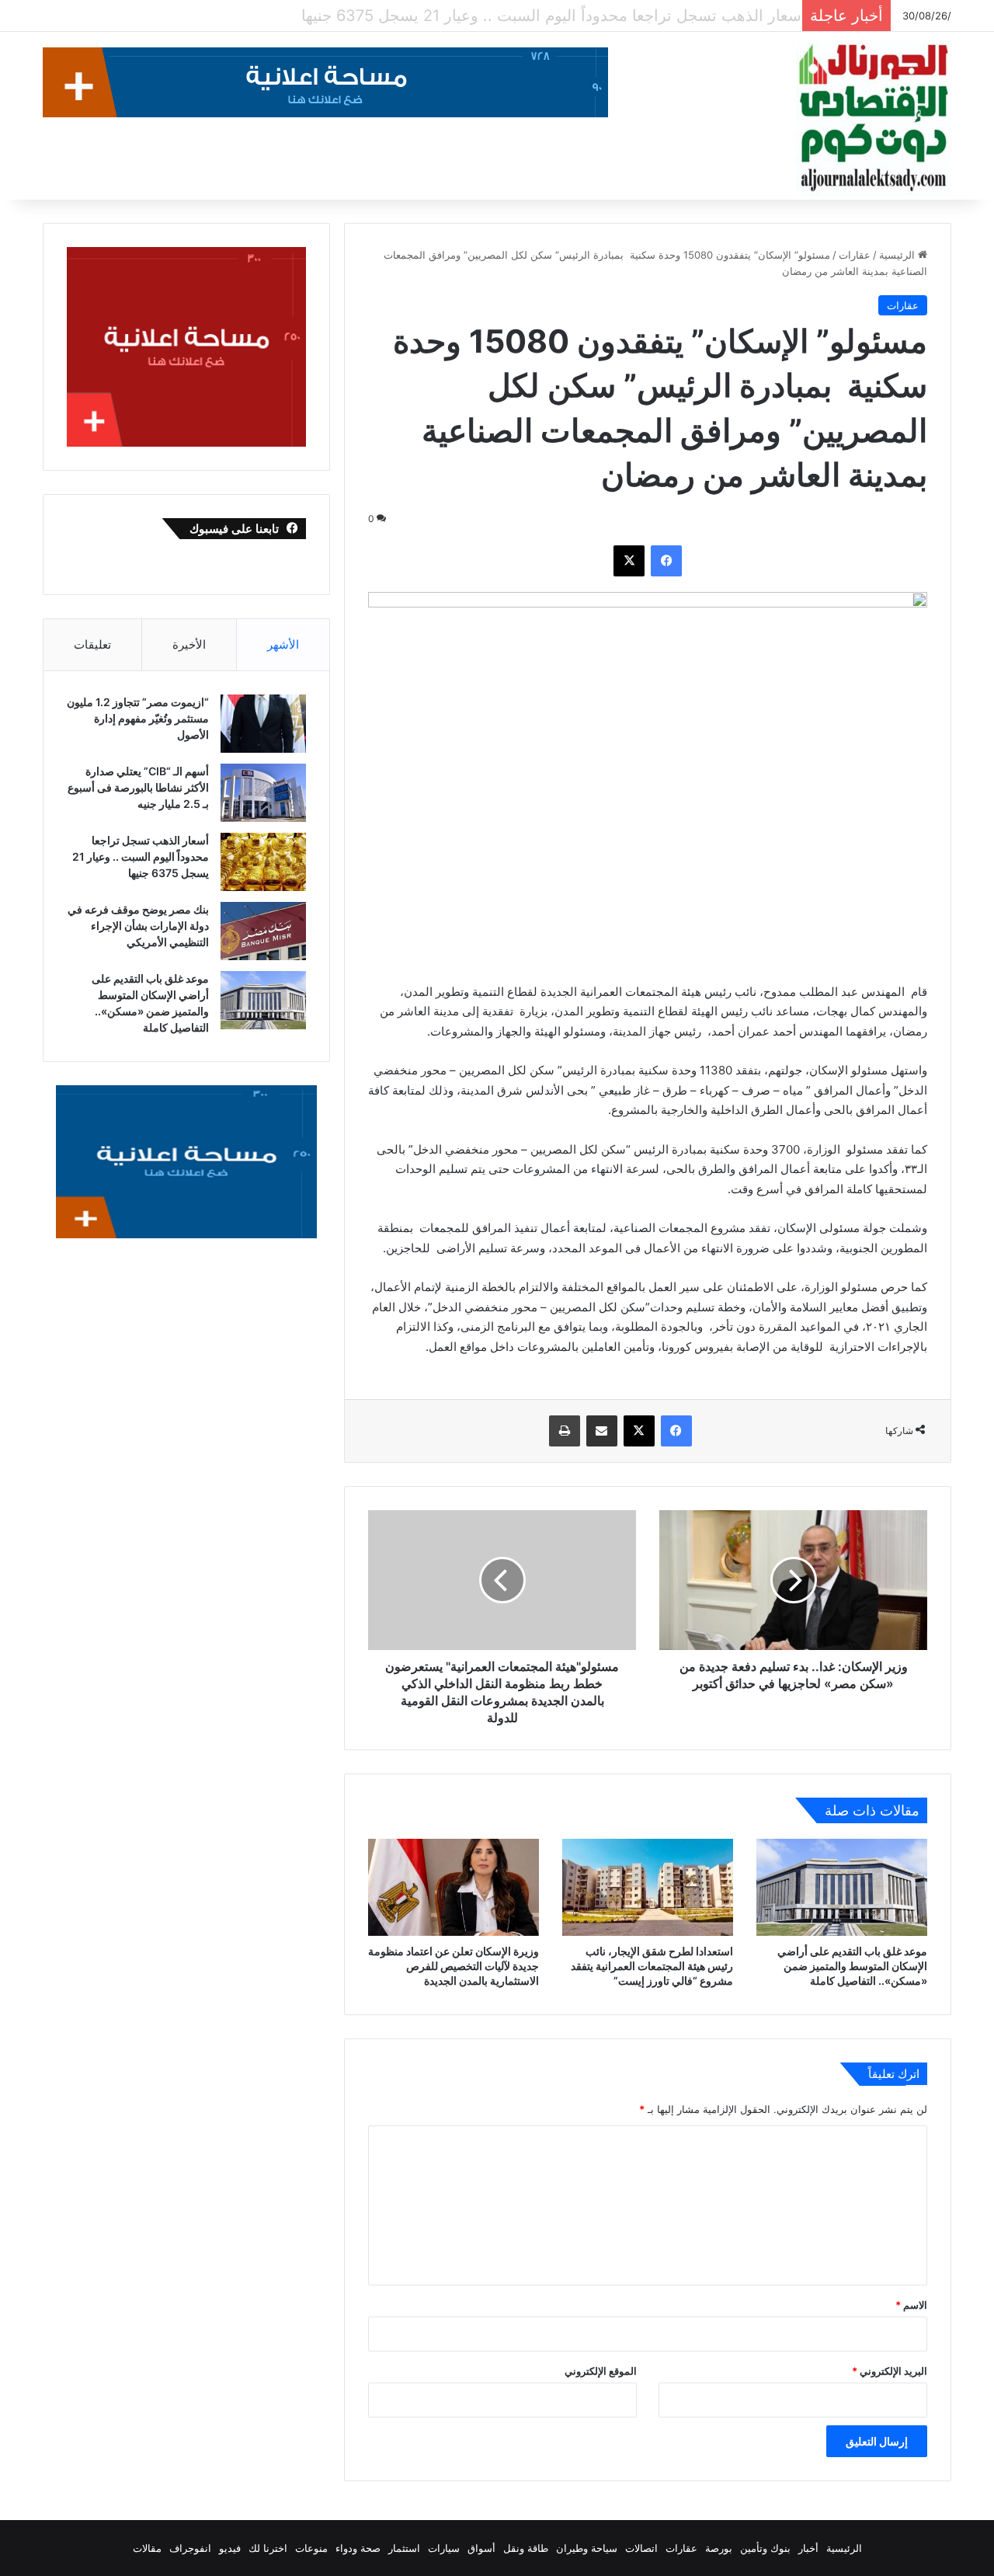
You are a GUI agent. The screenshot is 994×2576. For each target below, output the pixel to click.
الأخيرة (189, 644)
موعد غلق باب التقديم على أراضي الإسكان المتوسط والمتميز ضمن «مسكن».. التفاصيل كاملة (852, 1966)
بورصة (719, 2548)
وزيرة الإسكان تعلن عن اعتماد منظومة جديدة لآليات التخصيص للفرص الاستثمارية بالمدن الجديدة (454, 1966)
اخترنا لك (268, 2548)
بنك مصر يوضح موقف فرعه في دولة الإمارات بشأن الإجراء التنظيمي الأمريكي (540, 16)
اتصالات (641, 2548)
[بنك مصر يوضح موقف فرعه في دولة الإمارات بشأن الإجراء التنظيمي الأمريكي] (263, 931)
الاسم (911, 2305)
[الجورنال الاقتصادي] (874, 118)
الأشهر (283, 644)
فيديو (230, 2548)
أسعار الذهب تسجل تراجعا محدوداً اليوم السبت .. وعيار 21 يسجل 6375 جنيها (141, 856)
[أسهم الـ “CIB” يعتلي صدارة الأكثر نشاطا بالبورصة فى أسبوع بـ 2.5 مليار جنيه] (263, 793)
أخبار (808, 2548)
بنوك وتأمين (765, 2548)
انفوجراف (190, 2548)
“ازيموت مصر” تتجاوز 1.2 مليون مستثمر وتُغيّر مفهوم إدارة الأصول (138, 718)
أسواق (481, 2548)
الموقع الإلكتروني (601, 2371)
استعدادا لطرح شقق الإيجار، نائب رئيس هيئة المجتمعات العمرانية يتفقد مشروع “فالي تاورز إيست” (652, 1966)
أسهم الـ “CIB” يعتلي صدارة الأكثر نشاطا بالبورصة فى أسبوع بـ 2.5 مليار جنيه (138, 787)
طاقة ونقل (526, 2548)
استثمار (404, 2548)
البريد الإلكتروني (890, 2371)
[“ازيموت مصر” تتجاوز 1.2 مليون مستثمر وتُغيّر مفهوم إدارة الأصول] (263, 724)
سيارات (444, 2548)
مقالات (147, 2548)
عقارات (855, 255)
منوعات (311, 2548)
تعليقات (92, 644)
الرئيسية (898, 255)
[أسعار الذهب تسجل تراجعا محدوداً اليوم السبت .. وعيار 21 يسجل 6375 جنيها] (263, 862)
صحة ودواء (358, 2548)
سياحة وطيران (587, 2548)
